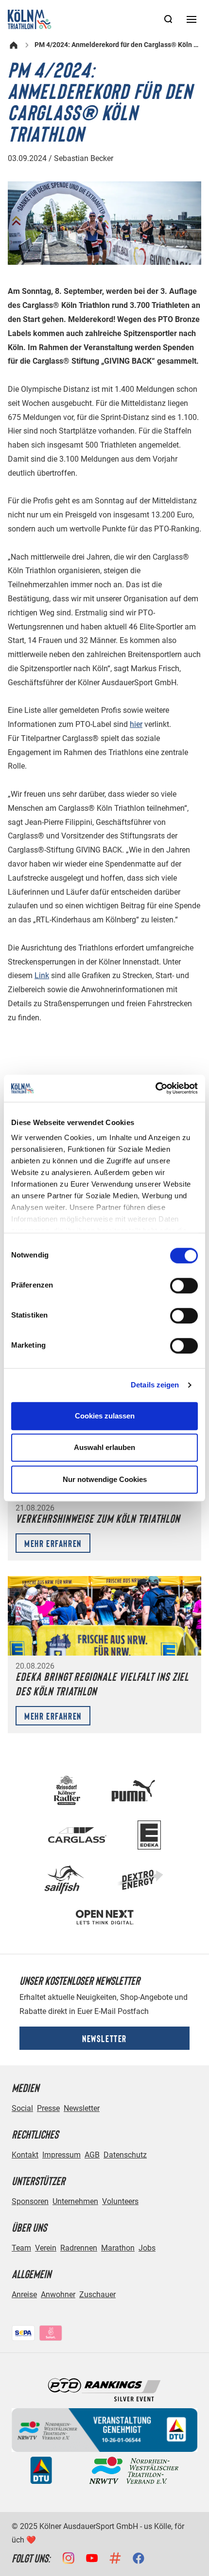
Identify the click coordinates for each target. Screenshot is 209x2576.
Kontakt (25, 2155)
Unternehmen (75, 2201)
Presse (48, 2108)
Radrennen (79, 2248)
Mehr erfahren (53, 1543)
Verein (46, 2248)
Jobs (147, 2248)
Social (22, 2108)
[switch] (184, 1286)
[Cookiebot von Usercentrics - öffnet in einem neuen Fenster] (155, 1088)
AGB (92, 2155)
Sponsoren (30, 2201)
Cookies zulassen (105, 1416)
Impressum (61, 2155)
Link (42, 975)
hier (136, 724)
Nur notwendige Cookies (105, 1479)
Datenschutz (125, 2155)
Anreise (24, 2294)
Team (21, 2248)
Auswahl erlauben (104, 1447)
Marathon (118, 2248)
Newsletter (104, 2038)
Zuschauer (97, 2294)
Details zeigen (155, 1385)
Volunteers (120, 2201)
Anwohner (58, 2294)
